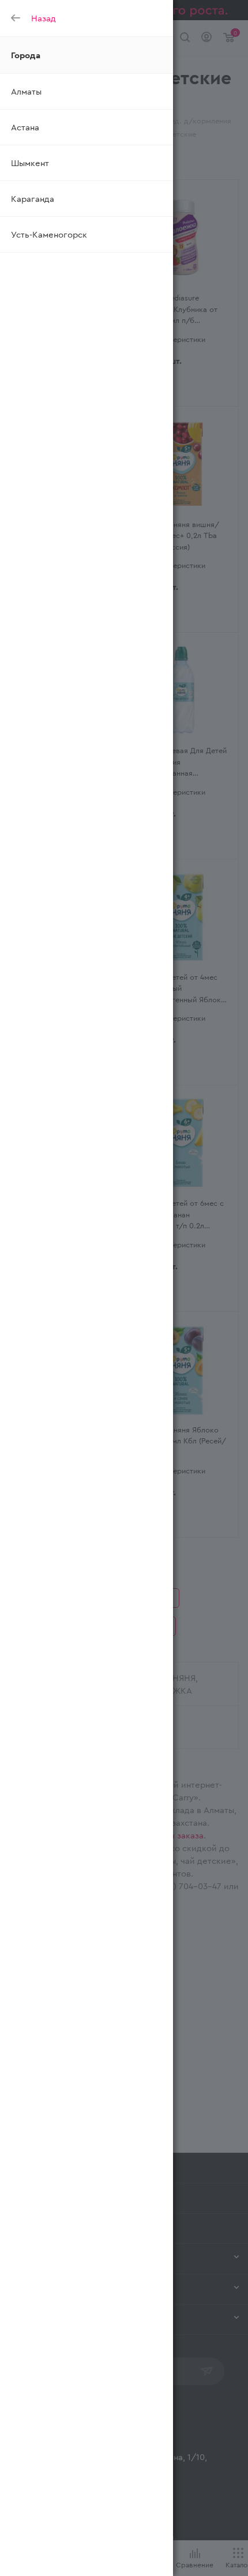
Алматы (26, 91)
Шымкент (30, 163)
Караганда (33, 198)
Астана (25, 127)
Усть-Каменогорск (49, 234)
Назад (44, 18)
